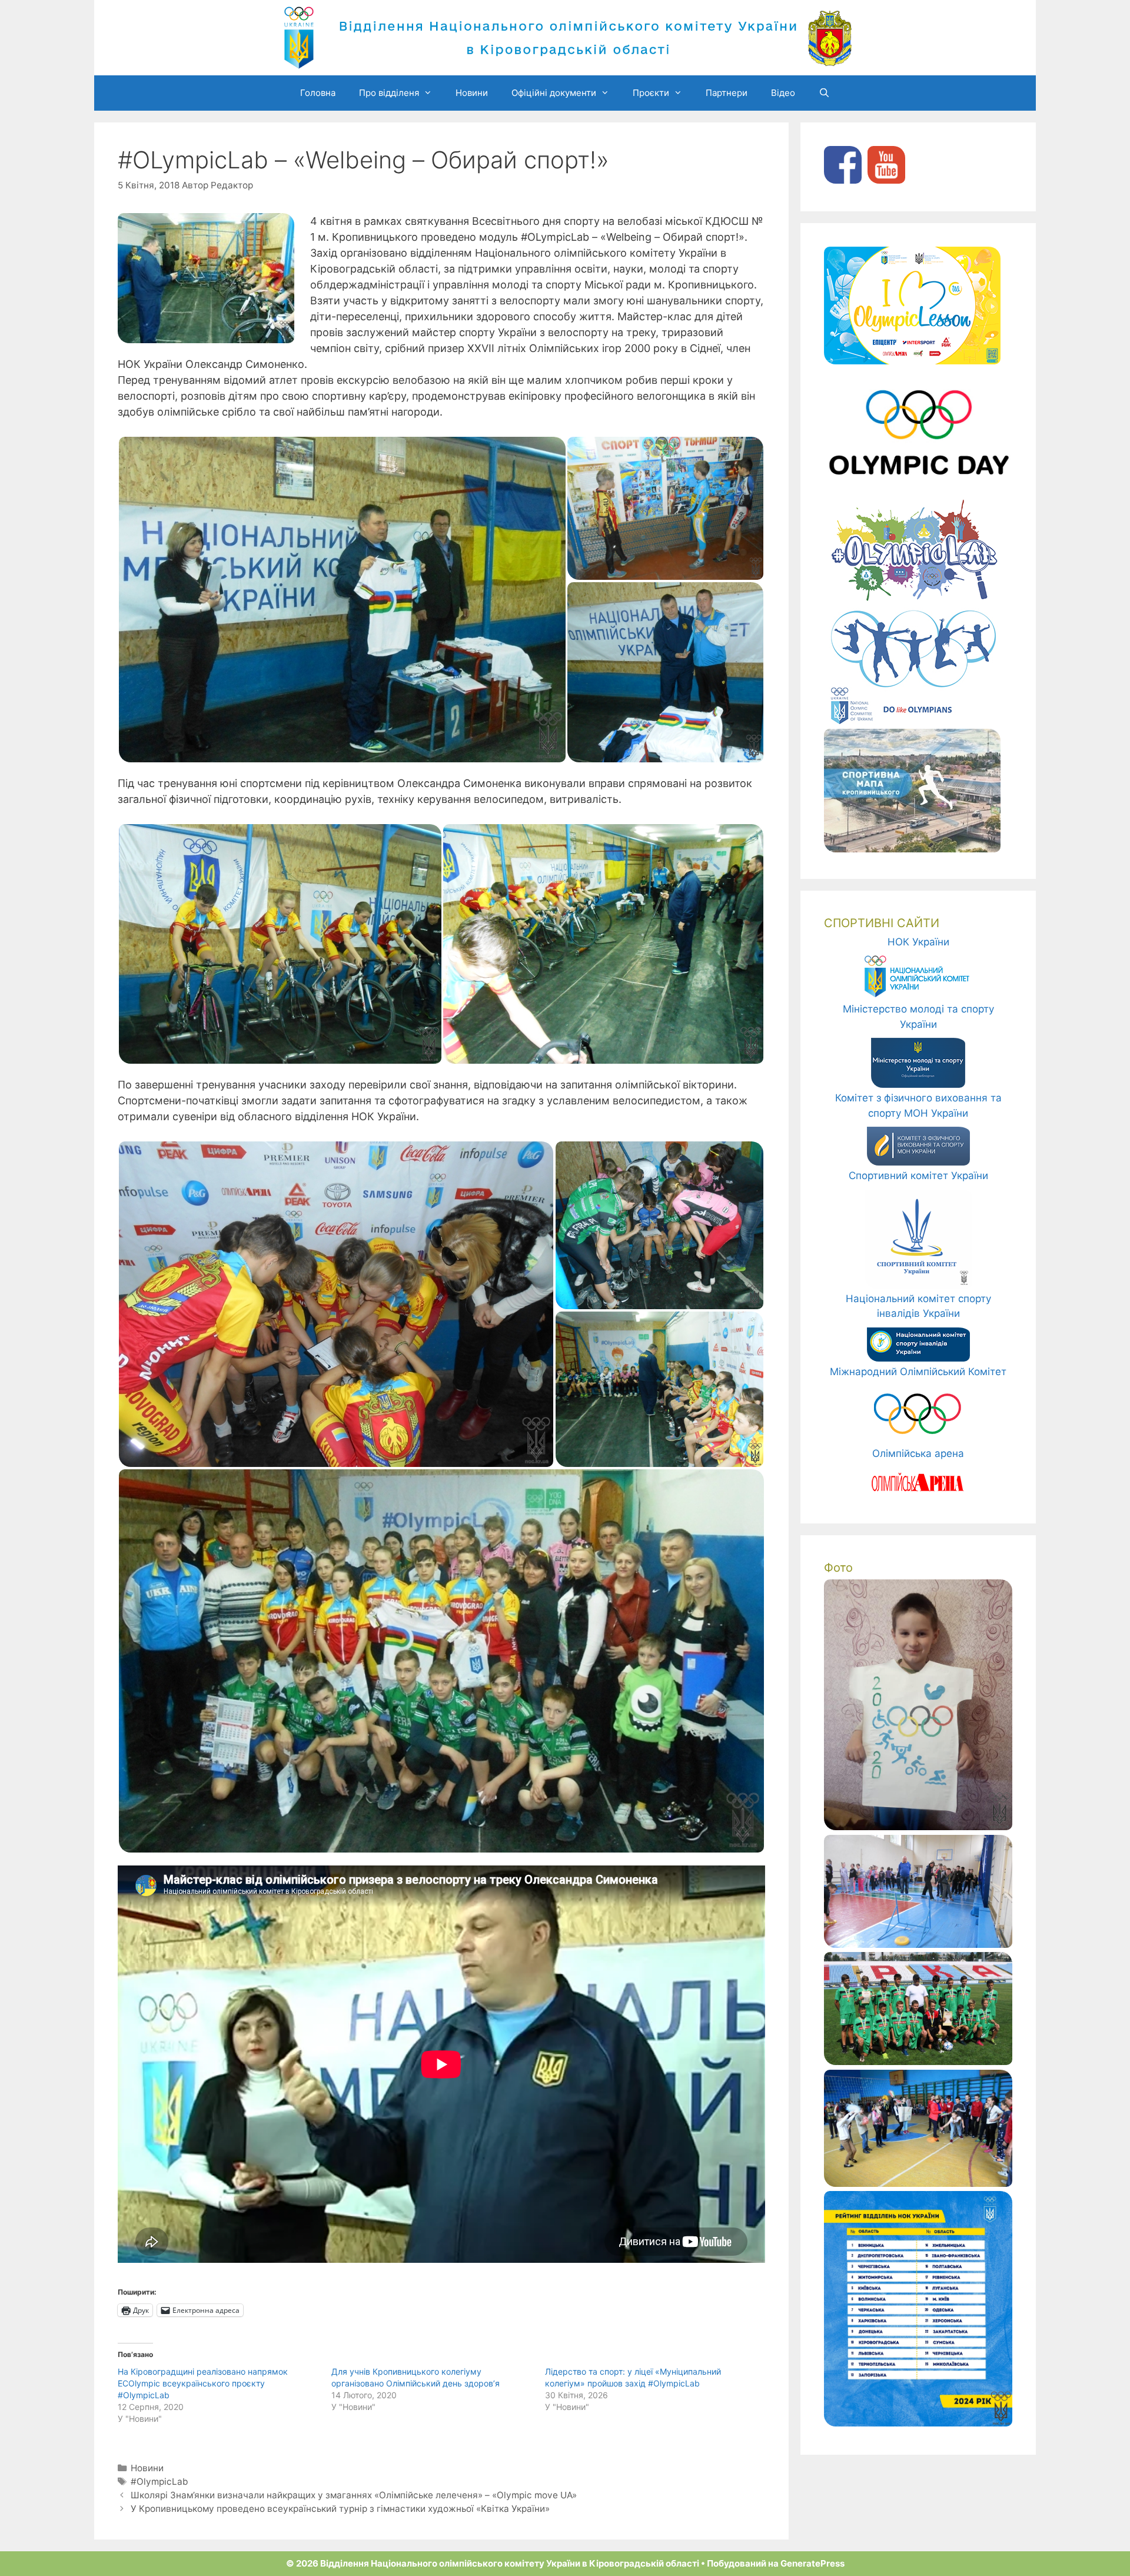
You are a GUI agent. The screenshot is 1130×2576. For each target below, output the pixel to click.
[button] (342, 600)
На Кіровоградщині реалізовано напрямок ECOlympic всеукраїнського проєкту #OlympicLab (203, 2383)
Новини (472, 93)
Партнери (727, 93)
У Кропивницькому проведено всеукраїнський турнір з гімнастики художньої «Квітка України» (340, 2509)
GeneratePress (812, 2563)
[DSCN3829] (918, 2183)
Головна (318, 93)
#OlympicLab (159, 2482)
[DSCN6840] (918, 2062)
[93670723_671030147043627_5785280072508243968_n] (918, 1827)
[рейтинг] (918, 2423)
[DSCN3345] (918, 1944)
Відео (783, 93)
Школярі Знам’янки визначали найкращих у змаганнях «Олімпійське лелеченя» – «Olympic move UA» (354, 2495)
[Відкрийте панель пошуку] (824, 93)
